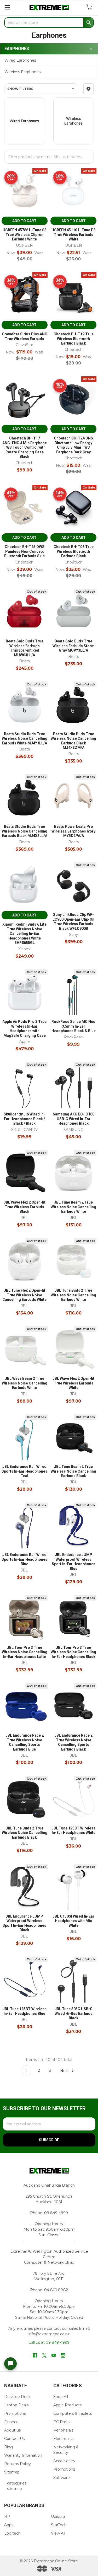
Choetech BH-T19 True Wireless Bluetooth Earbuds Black (74, 339)
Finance (11, 2422)
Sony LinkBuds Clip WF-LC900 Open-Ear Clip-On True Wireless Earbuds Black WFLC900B (73, 922)
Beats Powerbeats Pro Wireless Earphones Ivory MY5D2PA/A (73, 831)
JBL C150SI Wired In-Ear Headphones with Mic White (73, 1921)
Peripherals (63, 2430)
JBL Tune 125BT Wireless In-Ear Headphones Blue (25, 2011)
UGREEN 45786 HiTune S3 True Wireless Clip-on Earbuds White (25, 235)
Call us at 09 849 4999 (49, 2342)
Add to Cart (24, 221)
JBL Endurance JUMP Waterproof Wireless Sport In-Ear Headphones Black (24, 1923)
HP (7, 2516)
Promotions (15, 2413)
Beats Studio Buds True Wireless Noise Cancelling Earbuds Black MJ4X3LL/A (25, 831)
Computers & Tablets (73, 2413)
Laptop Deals (16, 2405)
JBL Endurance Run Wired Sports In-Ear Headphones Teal (24, 1471)
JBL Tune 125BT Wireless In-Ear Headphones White (73, 1831)
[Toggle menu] (7, 7)
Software (62, 2478)
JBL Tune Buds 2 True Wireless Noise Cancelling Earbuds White (73, 1295)
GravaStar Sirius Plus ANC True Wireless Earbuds (25, 336)
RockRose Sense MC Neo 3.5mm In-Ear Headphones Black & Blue (74, 1026)
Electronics (63, 2439)
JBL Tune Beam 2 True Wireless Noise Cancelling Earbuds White (73, 1207)
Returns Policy (18, 2464)
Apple (9, 2525)
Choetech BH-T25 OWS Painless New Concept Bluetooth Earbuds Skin (24, 551)
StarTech (59, 2525)
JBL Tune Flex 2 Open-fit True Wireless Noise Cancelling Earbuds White (24, 1295)
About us (12, 2430)
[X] (44, 2355)
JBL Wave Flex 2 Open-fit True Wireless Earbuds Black (25, 1207)
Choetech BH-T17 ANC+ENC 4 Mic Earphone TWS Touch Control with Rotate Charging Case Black (25, 447)
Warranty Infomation (23, 2455)
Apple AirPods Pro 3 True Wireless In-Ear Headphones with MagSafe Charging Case (24, 1029)
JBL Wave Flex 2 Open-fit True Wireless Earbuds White (73, 1383)
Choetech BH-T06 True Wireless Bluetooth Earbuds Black (74, 551)
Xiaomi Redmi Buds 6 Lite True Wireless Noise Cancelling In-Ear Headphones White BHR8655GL (24, 933)
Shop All (61, 2397)
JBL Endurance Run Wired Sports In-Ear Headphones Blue (24, 1559)
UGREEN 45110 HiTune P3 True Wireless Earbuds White (74, 235)
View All (58, 2533)
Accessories (64, 2461)
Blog (8, 2447)
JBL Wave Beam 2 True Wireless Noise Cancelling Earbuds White (25, 1383)
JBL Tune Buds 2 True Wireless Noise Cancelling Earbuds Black (25, 1833)
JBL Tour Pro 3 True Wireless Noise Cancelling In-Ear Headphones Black (73, 1652)
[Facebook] (35, 2355)
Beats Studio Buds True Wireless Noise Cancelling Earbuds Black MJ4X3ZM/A (73, 741)
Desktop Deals (18, 2397)
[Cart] (90, 7)
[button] (88, 89)
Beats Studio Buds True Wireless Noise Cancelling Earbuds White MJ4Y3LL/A (25, 739)
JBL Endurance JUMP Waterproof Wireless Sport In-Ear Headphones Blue (74, 1562)
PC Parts (61, 2422)
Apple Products (67, 2405)
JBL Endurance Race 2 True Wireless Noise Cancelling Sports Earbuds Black (73, 1742)
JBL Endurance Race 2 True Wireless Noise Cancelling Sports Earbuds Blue (25, 1742)
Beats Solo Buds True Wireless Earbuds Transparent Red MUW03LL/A (25, 648)
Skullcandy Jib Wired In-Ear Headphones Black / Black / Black (24, 1119)
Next (65, 2070)
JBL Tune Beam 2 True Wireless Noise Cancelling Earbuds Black (73, 1471)
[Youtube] (54, 2355)
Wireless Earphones (22, 72)
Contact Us (14, 2439)
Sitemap (12, 2472)
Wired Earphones (20, 60)
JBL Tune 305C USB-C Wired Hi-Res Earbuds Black (74, 2013)
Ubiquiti (58, 2516)
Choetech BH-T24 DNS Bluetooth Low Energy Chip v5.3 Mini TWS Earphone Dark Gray (73, 445)
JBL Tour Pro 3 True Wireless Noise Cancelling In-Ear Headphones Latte (25, 1652)
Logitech (12, 2533)
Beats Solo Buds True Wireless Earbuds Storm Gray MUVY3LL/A (74, 646)
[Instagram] (63, 2355)
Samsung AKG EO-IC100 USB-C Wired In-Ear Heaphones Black (74, 1119)
